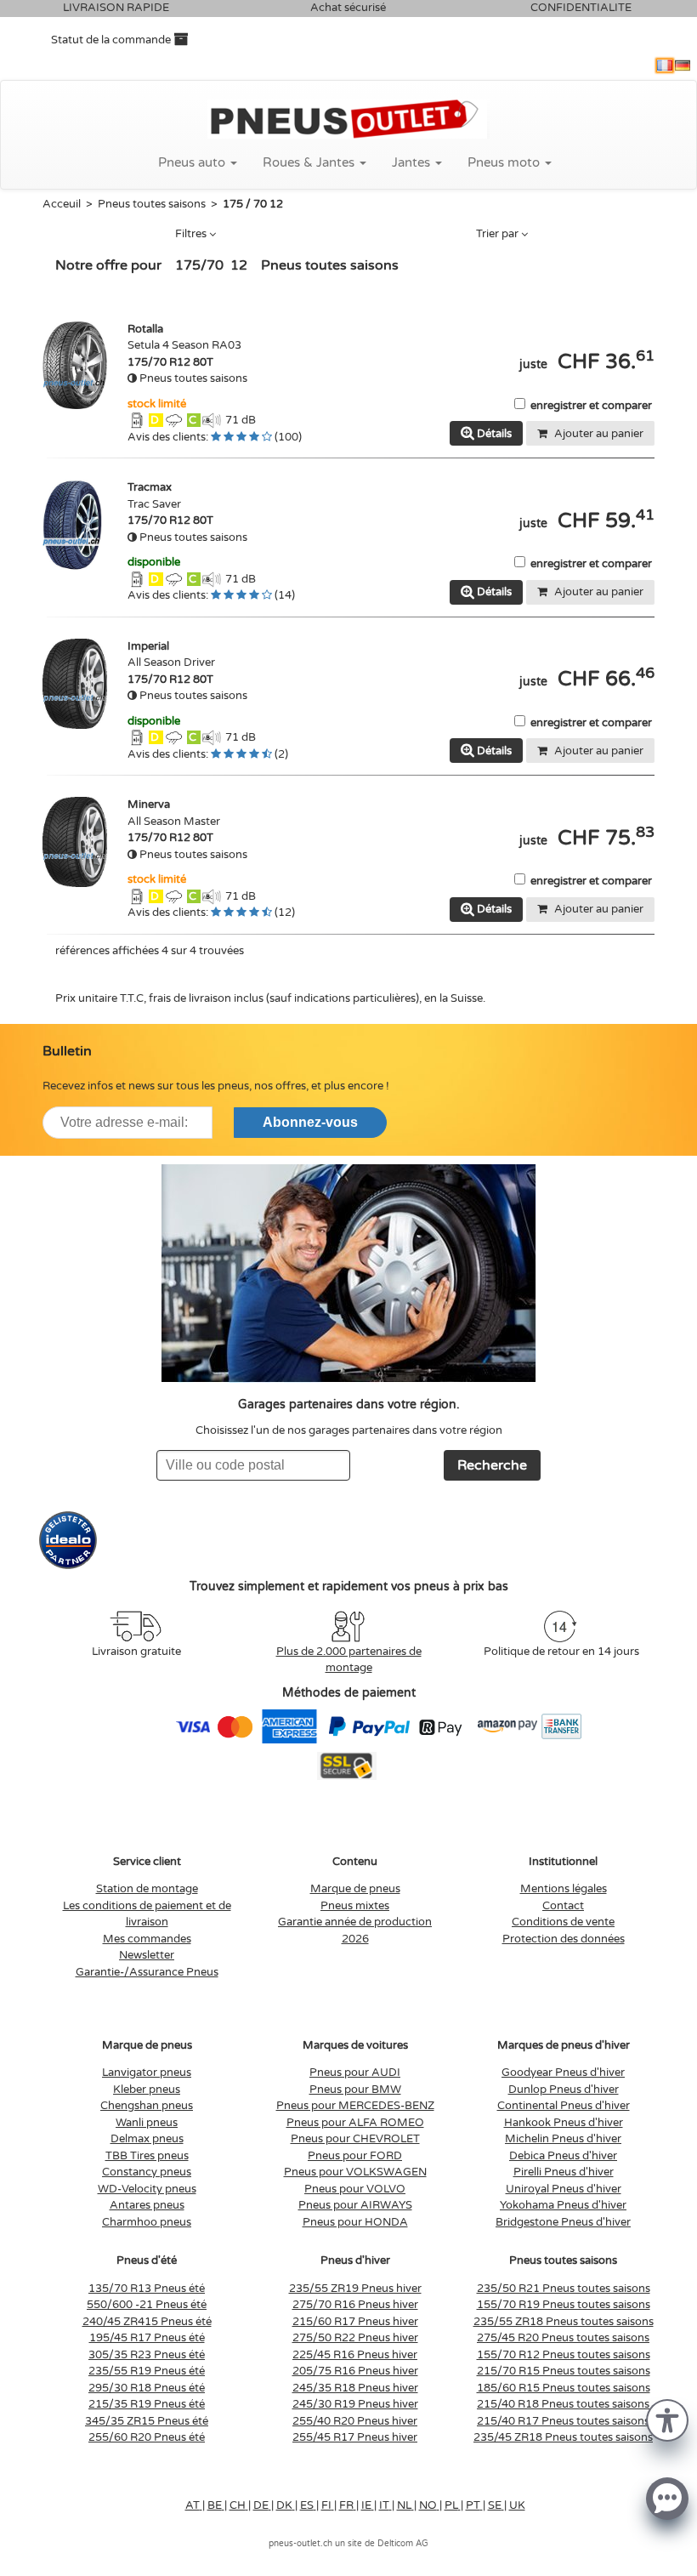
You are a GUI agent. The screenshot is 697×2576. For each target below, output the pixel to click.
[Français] (665, 65)
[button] (667, 2419)
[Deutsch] (683, 65)
